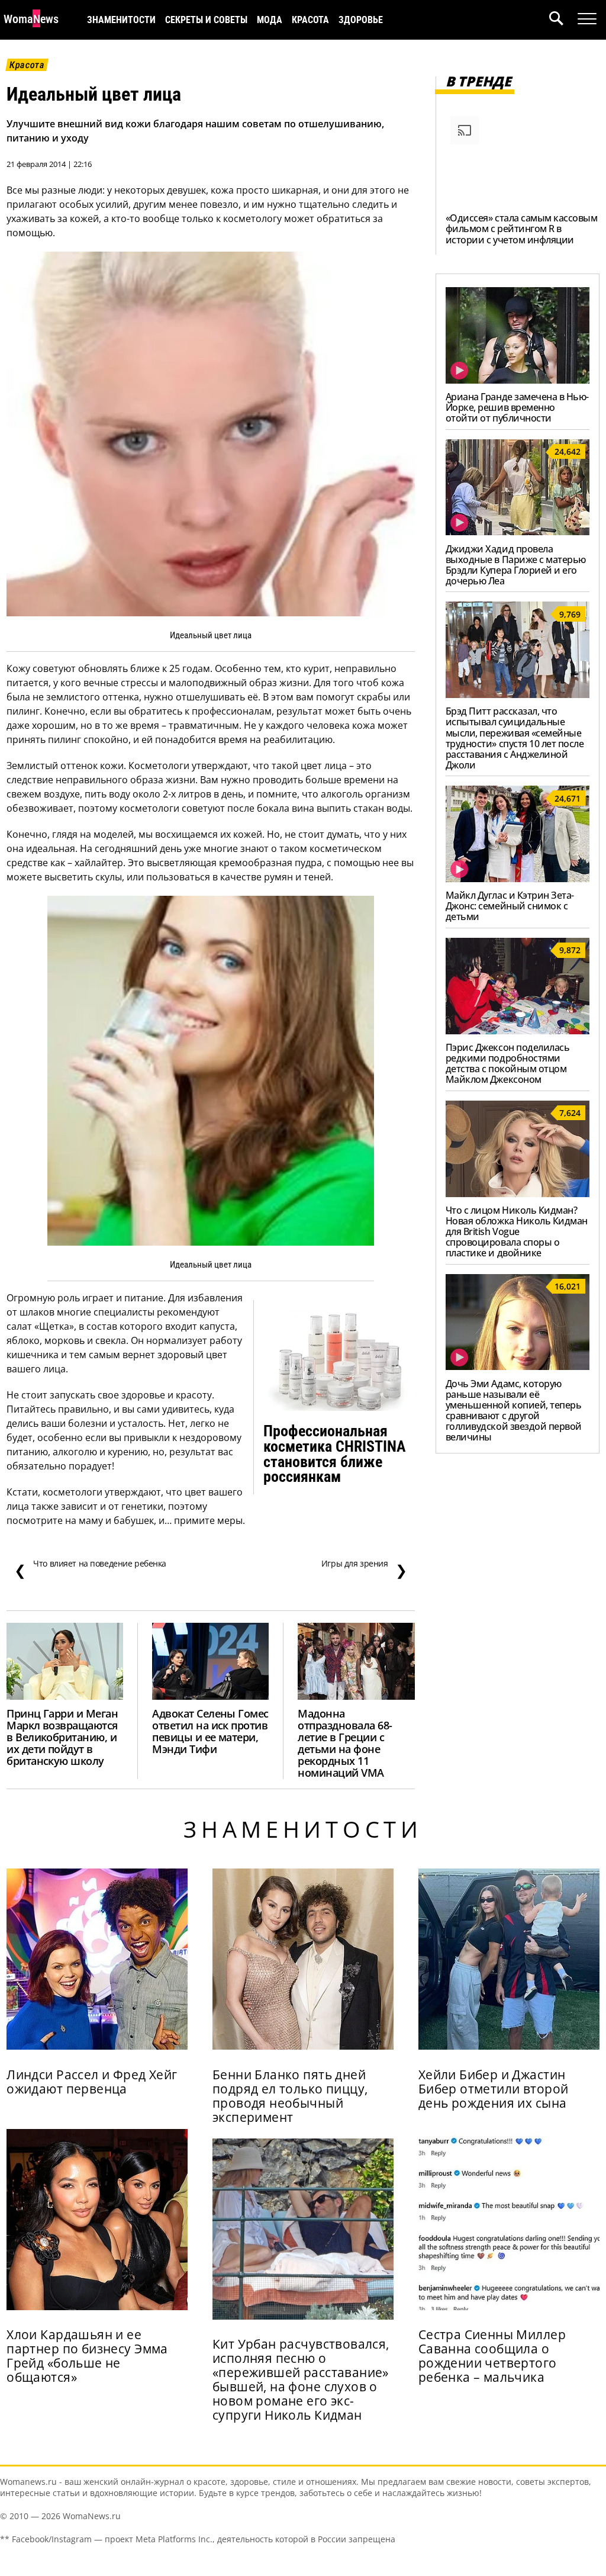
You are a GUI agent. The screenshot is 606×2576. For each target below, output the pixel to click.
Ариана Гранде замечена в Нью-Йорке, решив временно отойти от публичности (517, 407)
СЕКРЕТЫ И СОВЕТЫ (206, 20)
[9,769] (518, 694)
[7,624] (518, 1194)
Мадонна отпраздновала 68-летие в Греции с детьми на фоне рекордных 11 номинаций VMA (345, 1743)
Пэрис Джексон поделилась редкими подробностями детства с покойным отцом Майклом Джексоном (507, 1063)
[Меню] (587, 19)
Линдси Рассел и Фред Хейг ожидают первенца (92, 2082)
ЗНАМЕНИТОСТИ (121, 20)
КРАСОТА (310, 20)
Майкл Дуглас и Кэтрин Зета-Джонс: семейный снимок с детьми (510, 906)
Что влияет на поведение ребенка (90, 1569)
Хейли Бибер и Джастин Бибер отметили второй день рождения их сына (494, 2089)
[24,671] (518, 879)
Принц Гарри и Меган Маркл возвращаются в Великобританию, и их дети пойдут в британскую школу (62, 1737)
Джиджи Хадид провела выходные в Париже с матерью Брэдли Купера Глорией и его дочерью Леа (516, 565)
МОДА (270, 20)
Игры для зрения (364, 1569)
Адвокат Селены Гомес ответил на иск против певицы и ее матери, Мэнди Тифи (210, 1731)
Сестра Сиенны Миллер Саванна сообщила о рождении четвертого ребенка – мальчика (492, 2356)
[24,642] (518, 532)
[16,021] (518, 1366)
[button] (563, 20)
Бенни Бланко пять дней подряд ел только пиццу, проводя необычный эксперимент (290, 2096)
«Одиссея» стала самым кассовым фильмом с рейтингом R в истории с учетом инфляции (522, 229)
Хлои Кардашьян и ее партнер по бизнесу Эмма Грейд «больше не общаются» (87, 2356)
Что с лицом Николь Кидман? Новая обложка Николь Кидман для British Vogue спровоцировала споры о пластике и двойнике (517, 1231)
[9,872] (518, 1031)
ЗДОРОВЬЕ (361, 20)
